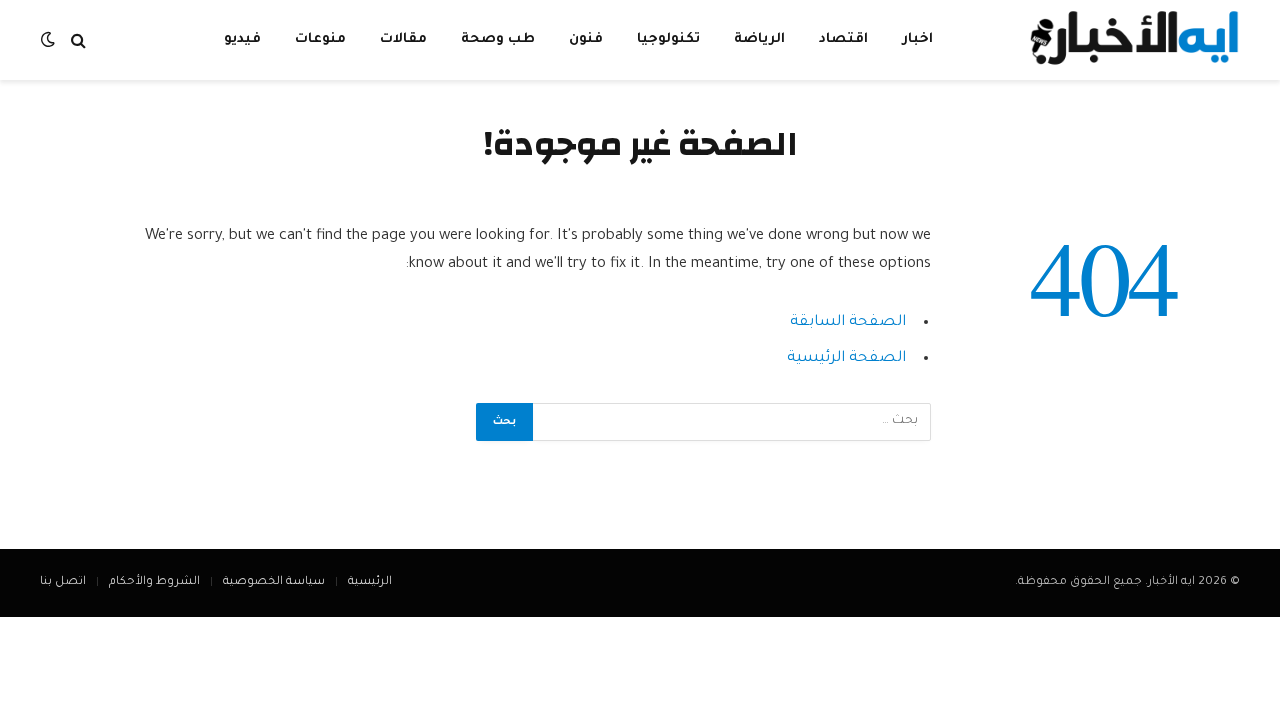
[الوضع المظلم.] (50, 40)
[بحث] (78, 40)
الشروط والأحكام (154, 582)
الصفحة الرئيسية (846, 358)
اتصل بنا (63, 582)
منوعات (320, 39)
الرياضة (759, 39)
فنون (586, 39)
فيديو (242, 39)
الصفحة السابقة (848, 322)
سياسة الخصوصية (274, 582)
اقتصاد (843, 39)
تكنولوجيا (668, 39)
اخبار (917, 39)
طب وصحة (498, 39)
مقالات (403, 39)
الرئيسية (370, 582)
